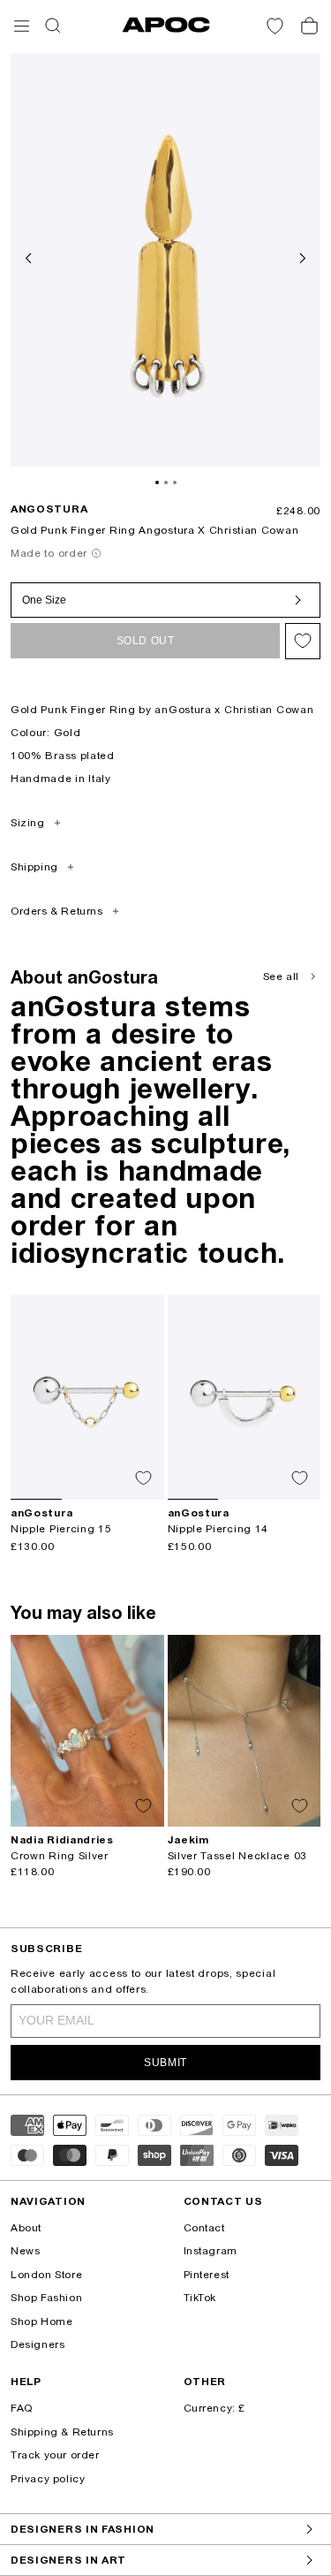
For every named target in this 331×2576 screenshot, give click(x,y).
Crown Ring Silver (60, 1856)
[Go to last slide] (30, 256)
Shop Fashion (46, 2298)
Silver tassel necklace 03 (238, 1856)
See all (281, 976)
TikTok (200, 2298)
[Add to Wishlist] (303, 641)
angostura (49, 509)
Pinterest (207, 2275)
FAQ (22, 2408)
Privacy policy (48, 2479)
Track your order (55, 2455)
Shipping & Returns (62, 2432)
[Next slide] (301, 256)
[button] (22, 26)
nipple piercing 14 (218, 1529)
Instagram (211, 2251)
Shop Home (41, 2321)
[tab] (157, 483)
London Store (46, 2275)
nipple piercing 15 (61, 1529)
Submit (165, 2063)
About (26, 2228)
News (25, 2251)
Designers (38, 2344)
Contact (204, 2228)
